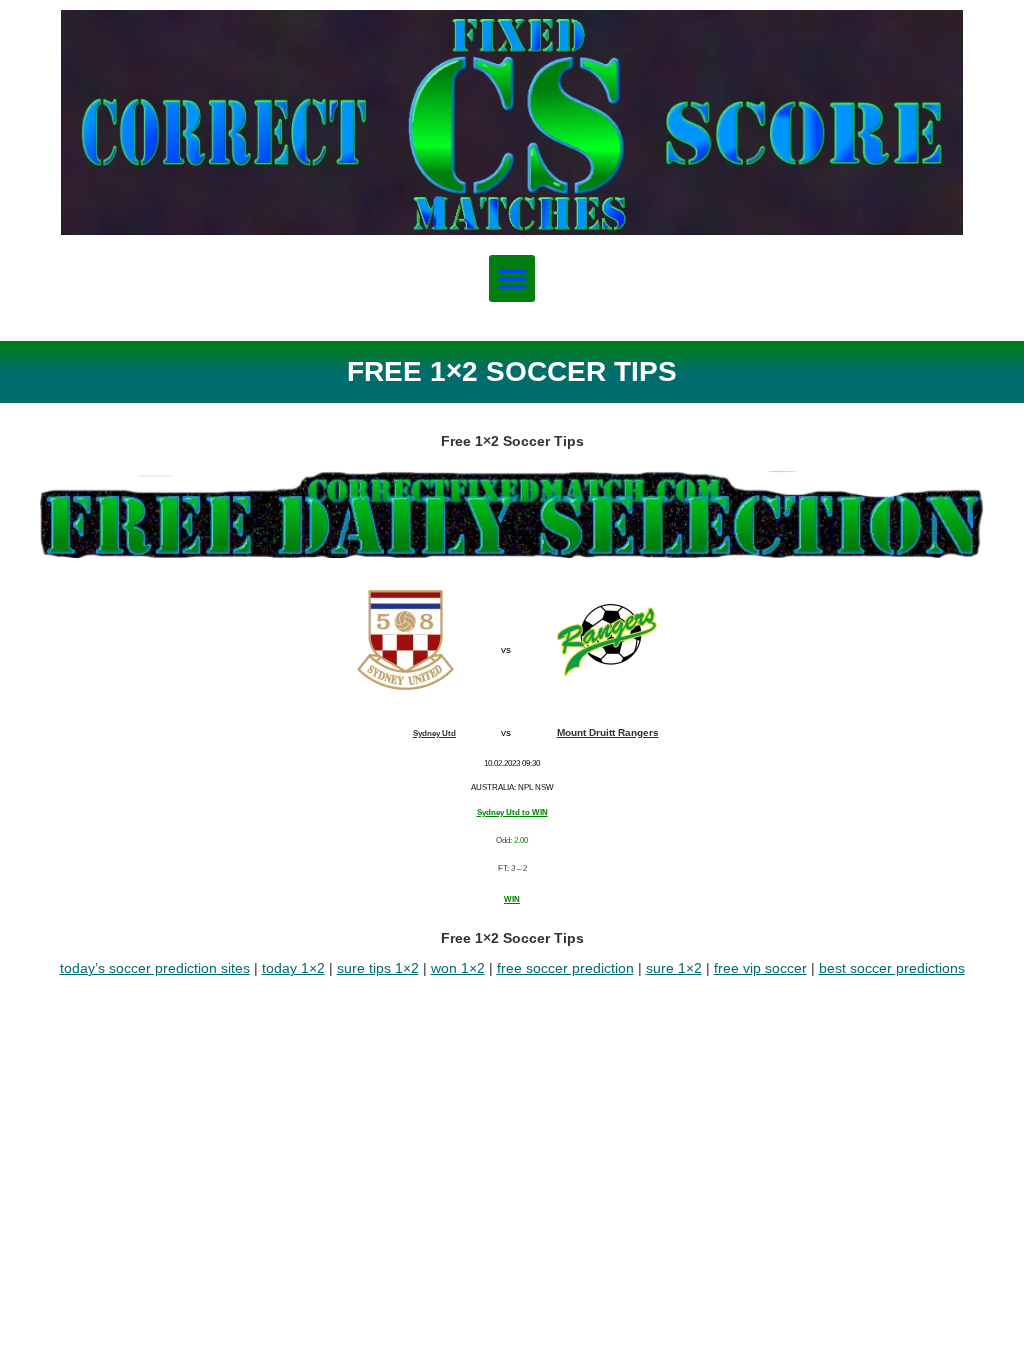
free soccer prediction (565, 968)
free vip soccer (760, 968)
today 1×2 (293, 968)
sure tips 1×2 (378, 968)
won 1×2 (458, 968)
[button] (512, 278)
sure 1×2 (674, 968)
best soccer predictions (892, 968)
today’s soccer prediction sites (155, 968)
